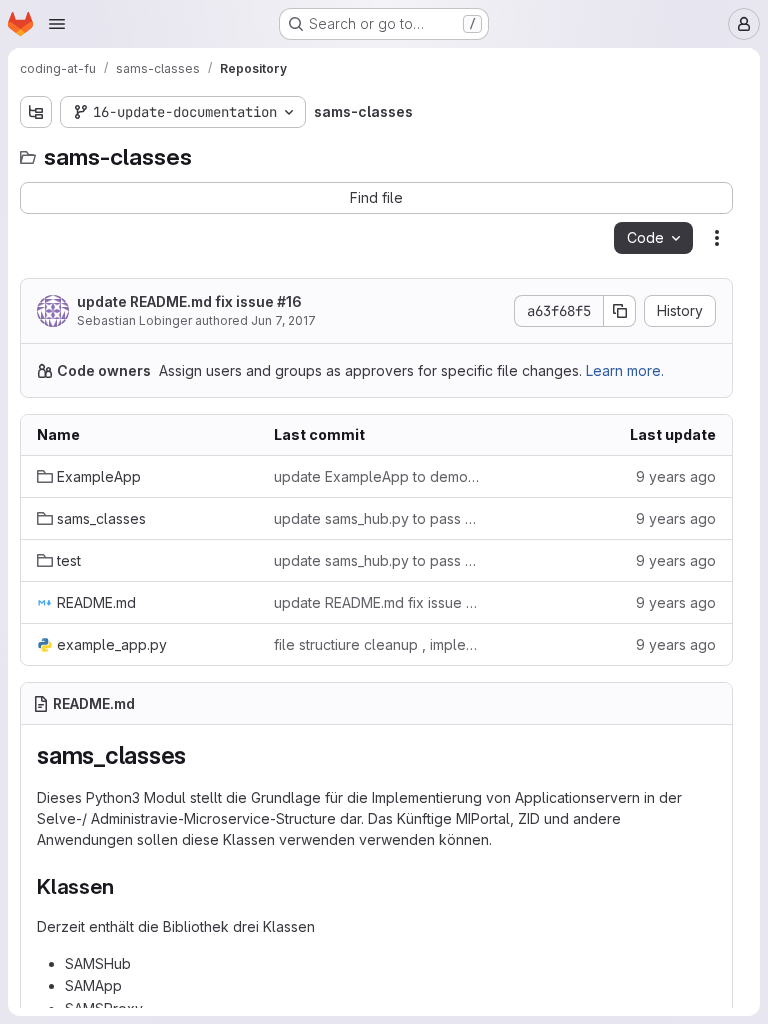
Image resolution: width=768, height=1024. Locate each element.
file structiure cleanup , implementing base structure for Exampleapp (376, 644)
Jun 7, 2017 (283, 320)
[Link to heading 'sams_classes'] (199, 755)
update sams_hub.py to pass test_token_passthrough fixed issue (376, 518)
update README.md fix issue (189, 301)
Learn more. (625, 370)
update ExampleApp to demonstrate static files (376, 476)
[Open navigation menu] (57, 24)
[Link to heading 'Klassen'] (125, 886)
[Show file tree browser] (36, 112)
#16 (289, 301)
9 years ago (676, 476)
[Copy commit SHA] (620, 311)
